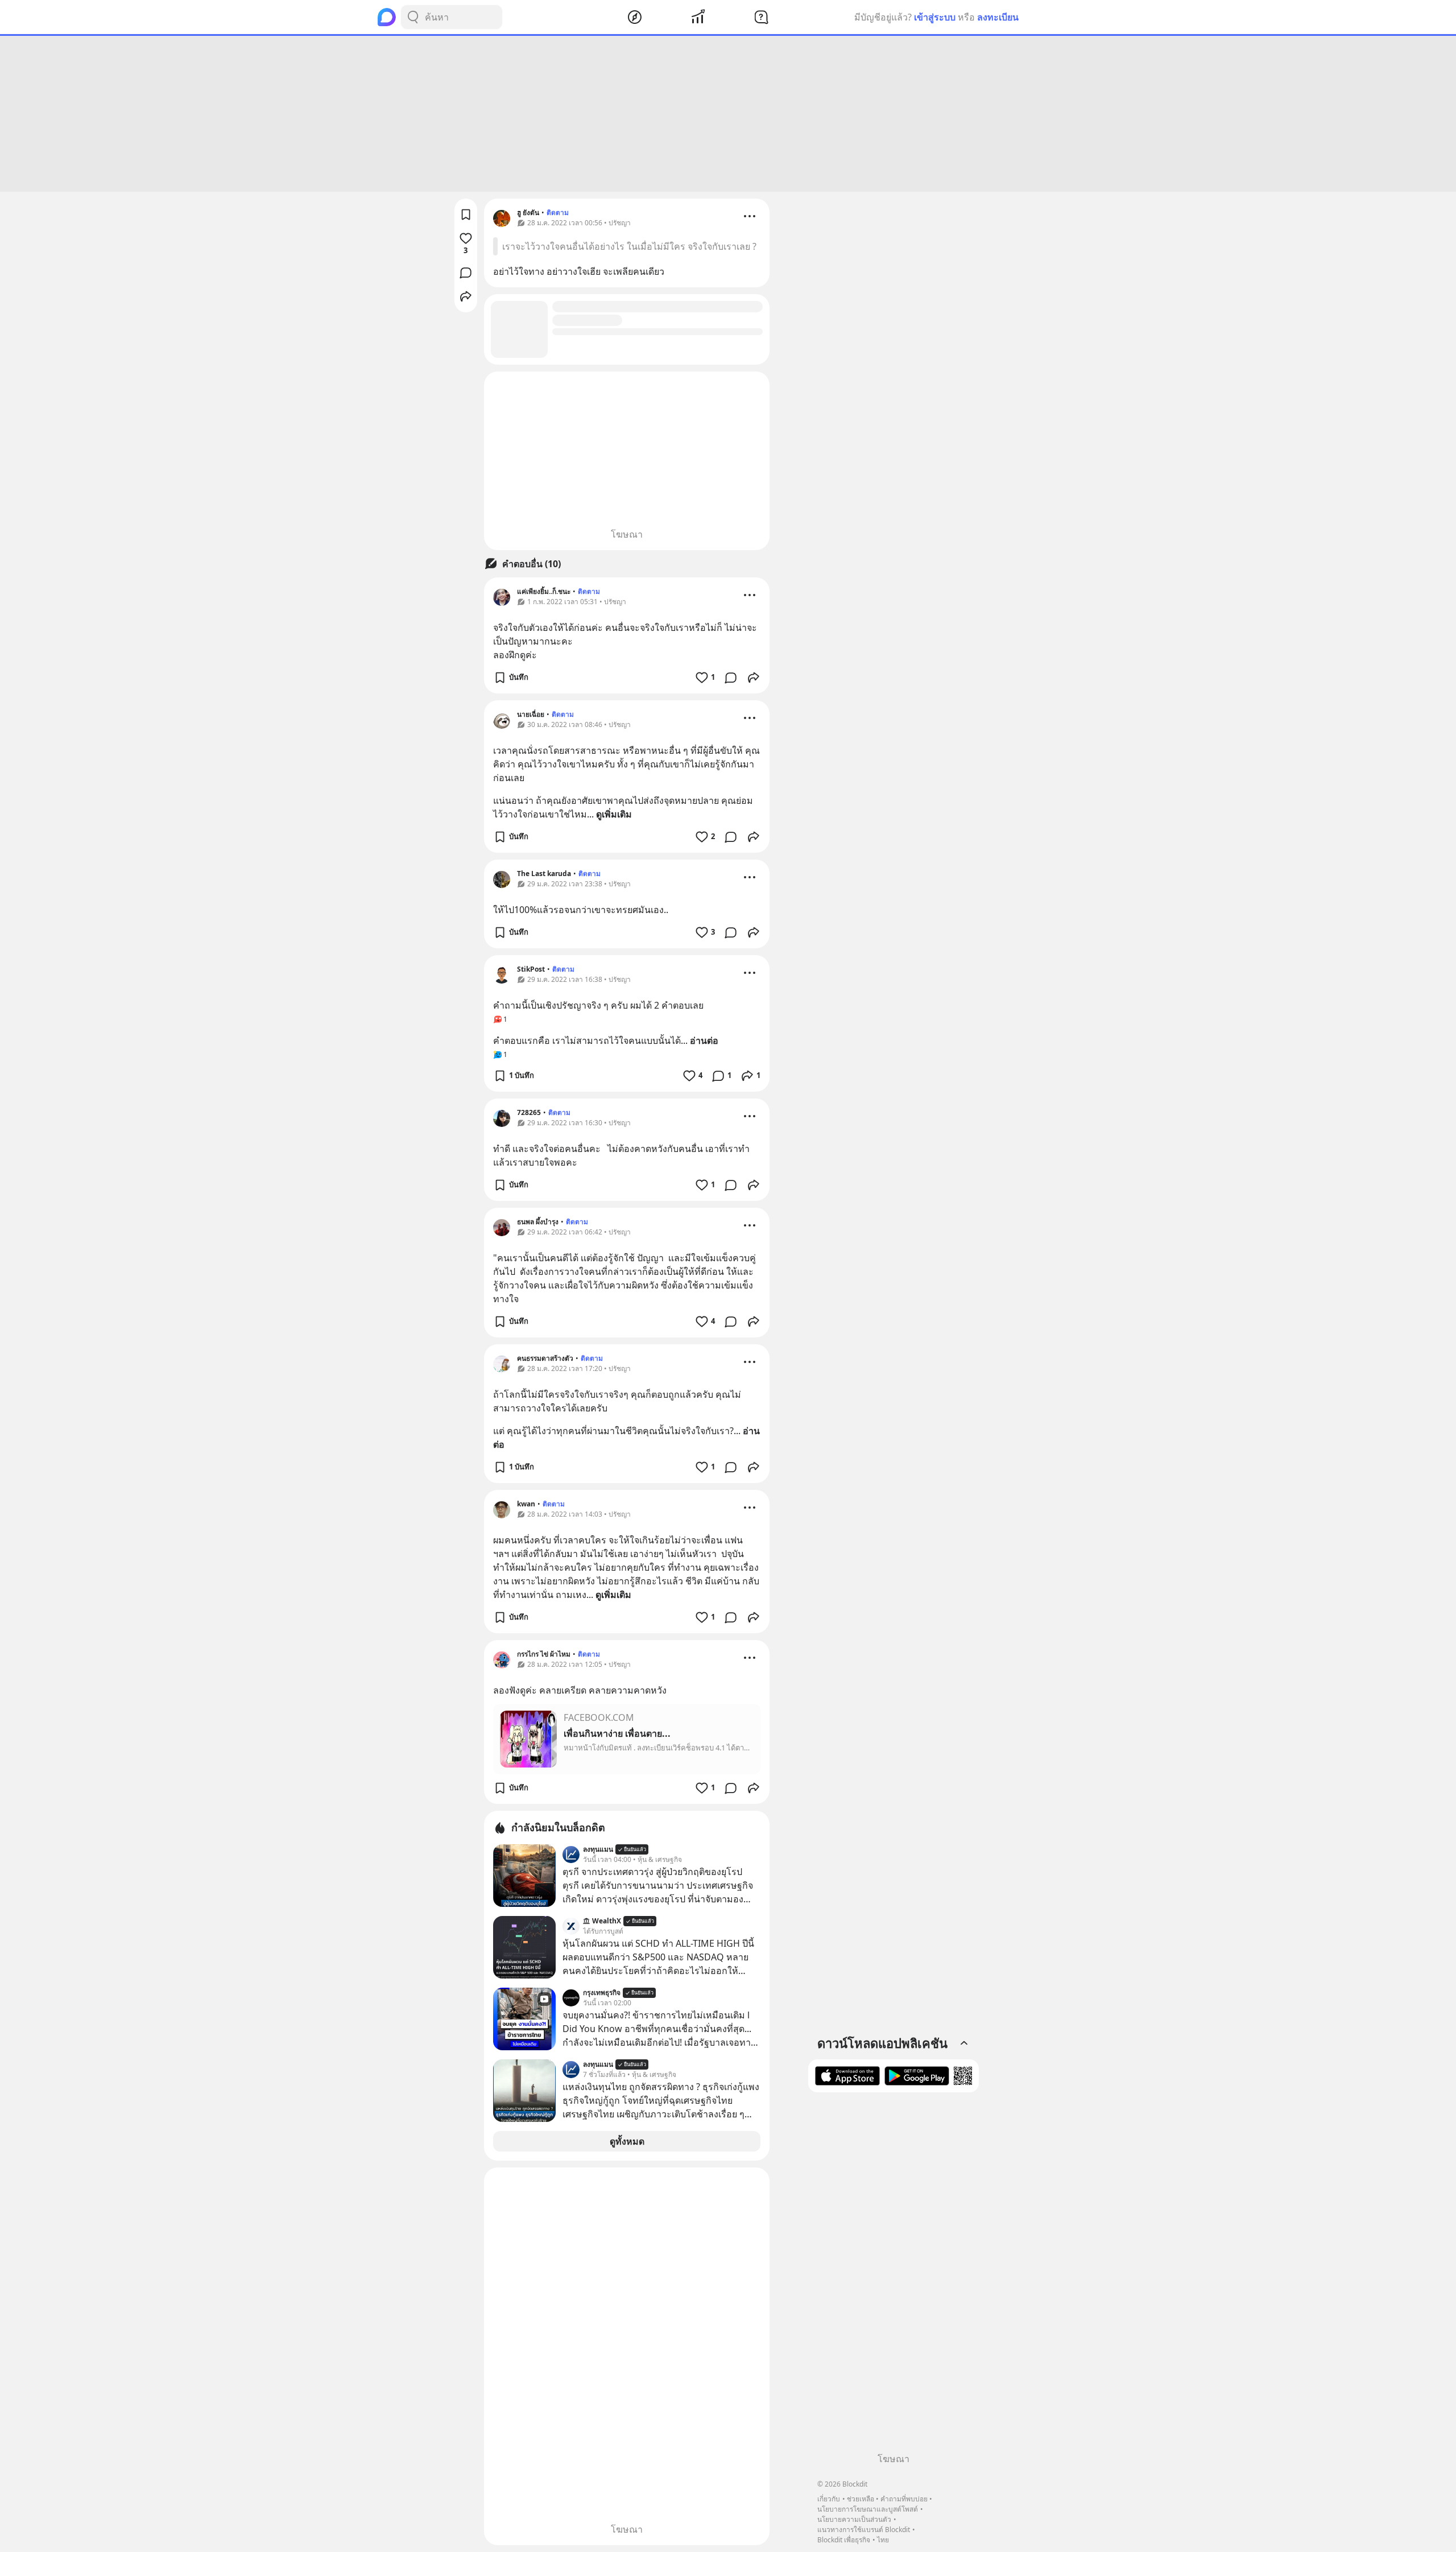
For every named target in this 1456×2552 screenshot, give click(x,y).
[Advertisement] (728, 114)
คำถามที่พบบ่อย (904, 2499)
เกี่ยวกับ (829, 2499)
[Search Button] (413, 17)
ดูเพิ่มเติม (614, 814)
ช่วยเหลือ (861, 2499)
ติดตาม (558, 212)
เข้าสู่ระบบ (935, 17)
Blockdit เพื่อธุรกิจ (844, 2540)
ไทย (883, 2540)
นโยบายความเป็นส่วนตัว (854, 2519)
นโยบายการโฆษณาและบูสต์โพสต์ (868, 2509)
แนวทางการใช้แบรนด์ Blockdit (864, 2530)
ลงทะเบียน (998, 17)
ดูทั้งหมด (627, 2141)
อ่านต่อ (704, 1040)
